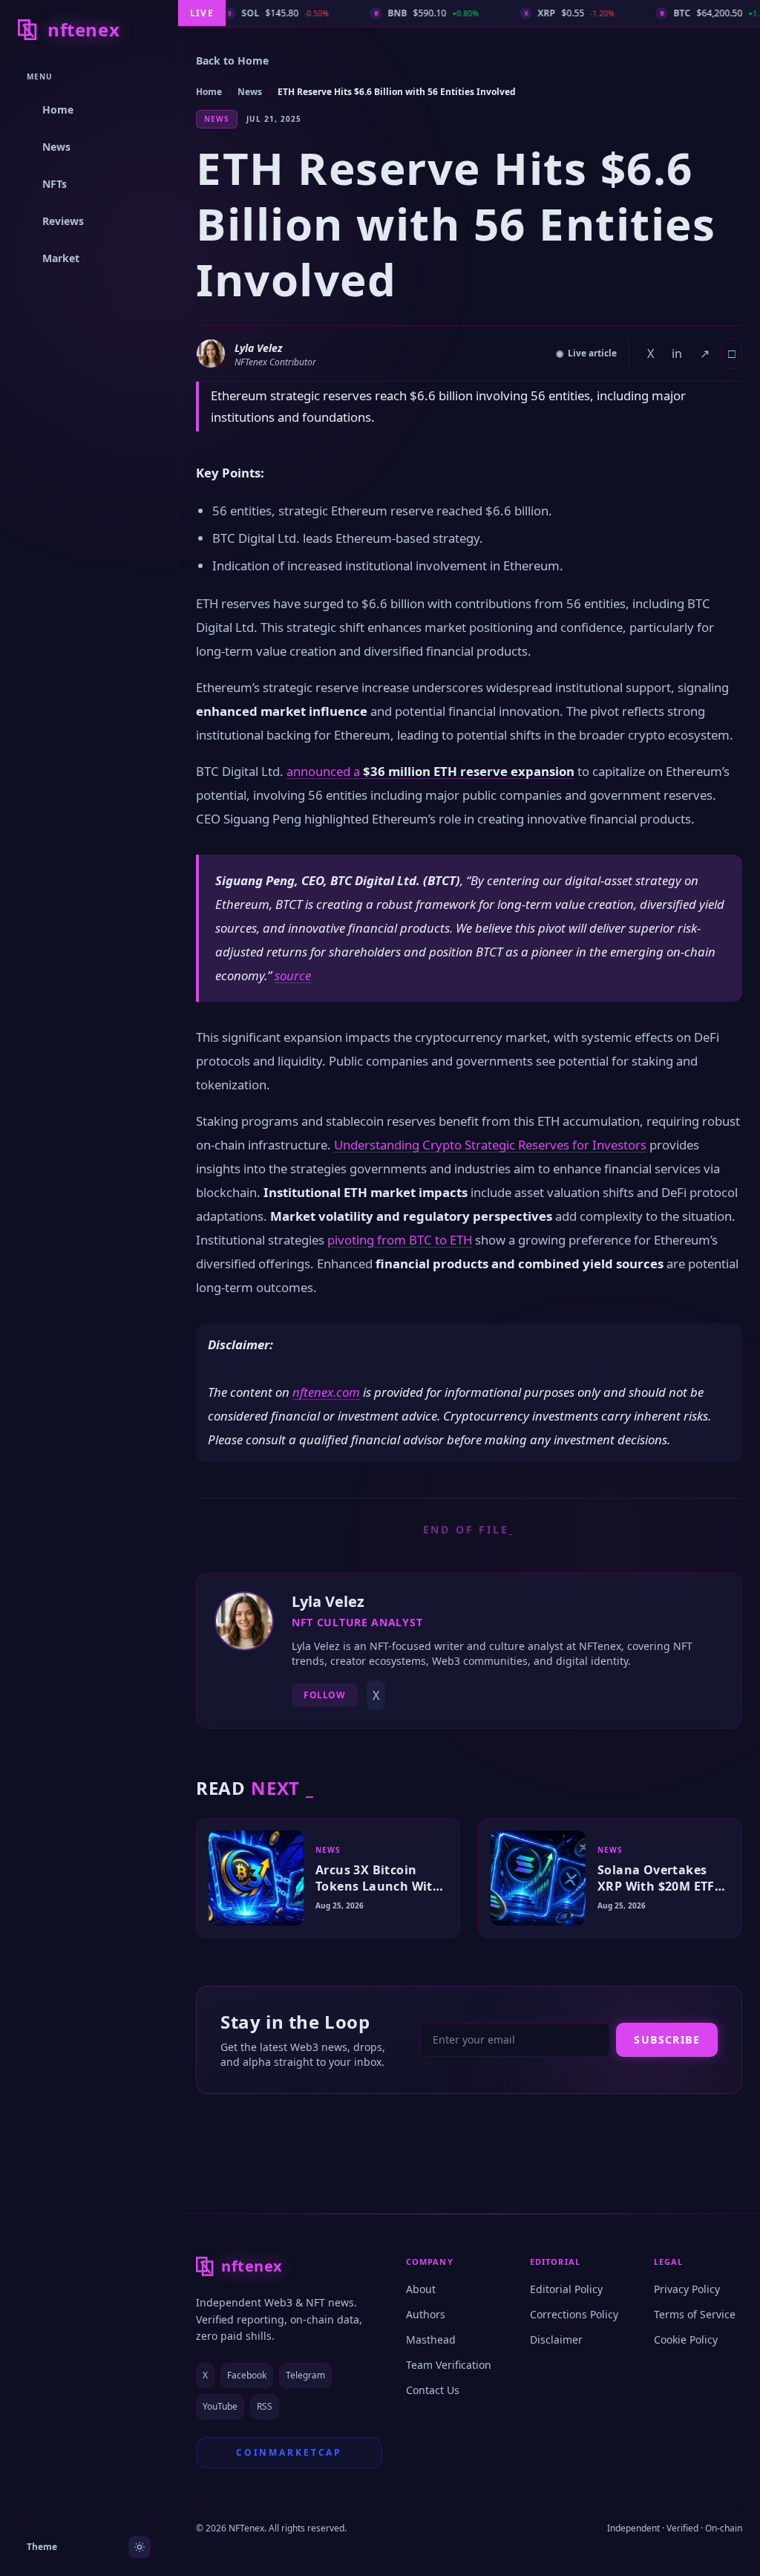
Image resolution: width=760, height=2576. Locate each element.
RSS (265, 2406)
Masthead (431, 2339)
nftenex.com (326, 1392)
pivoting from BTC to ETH (400, 1240)
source (293, 975)
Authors (426, 2314)
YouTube (220, 2406)
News (250, 92)
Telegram (305, 2375)
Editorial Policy (566, 2289)
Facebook (247, 2375)
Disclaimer (556, 2339)
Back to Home (232, 61)
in (677, 353)
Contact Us (433, 2390)
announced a (430, 771)
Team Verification (449, 2365)
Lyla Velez (258, 348)
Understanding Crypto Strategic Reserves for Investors (490, 1145)
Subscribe (667, 2039)
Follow (325, 1695)
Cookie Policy (686, 2339)
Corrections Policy (574, 2314)
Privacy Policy (687, 2289)
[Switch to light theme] (140, 2547)
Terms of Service (695, 2314)
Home (209, 92)
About (421, 2289)
